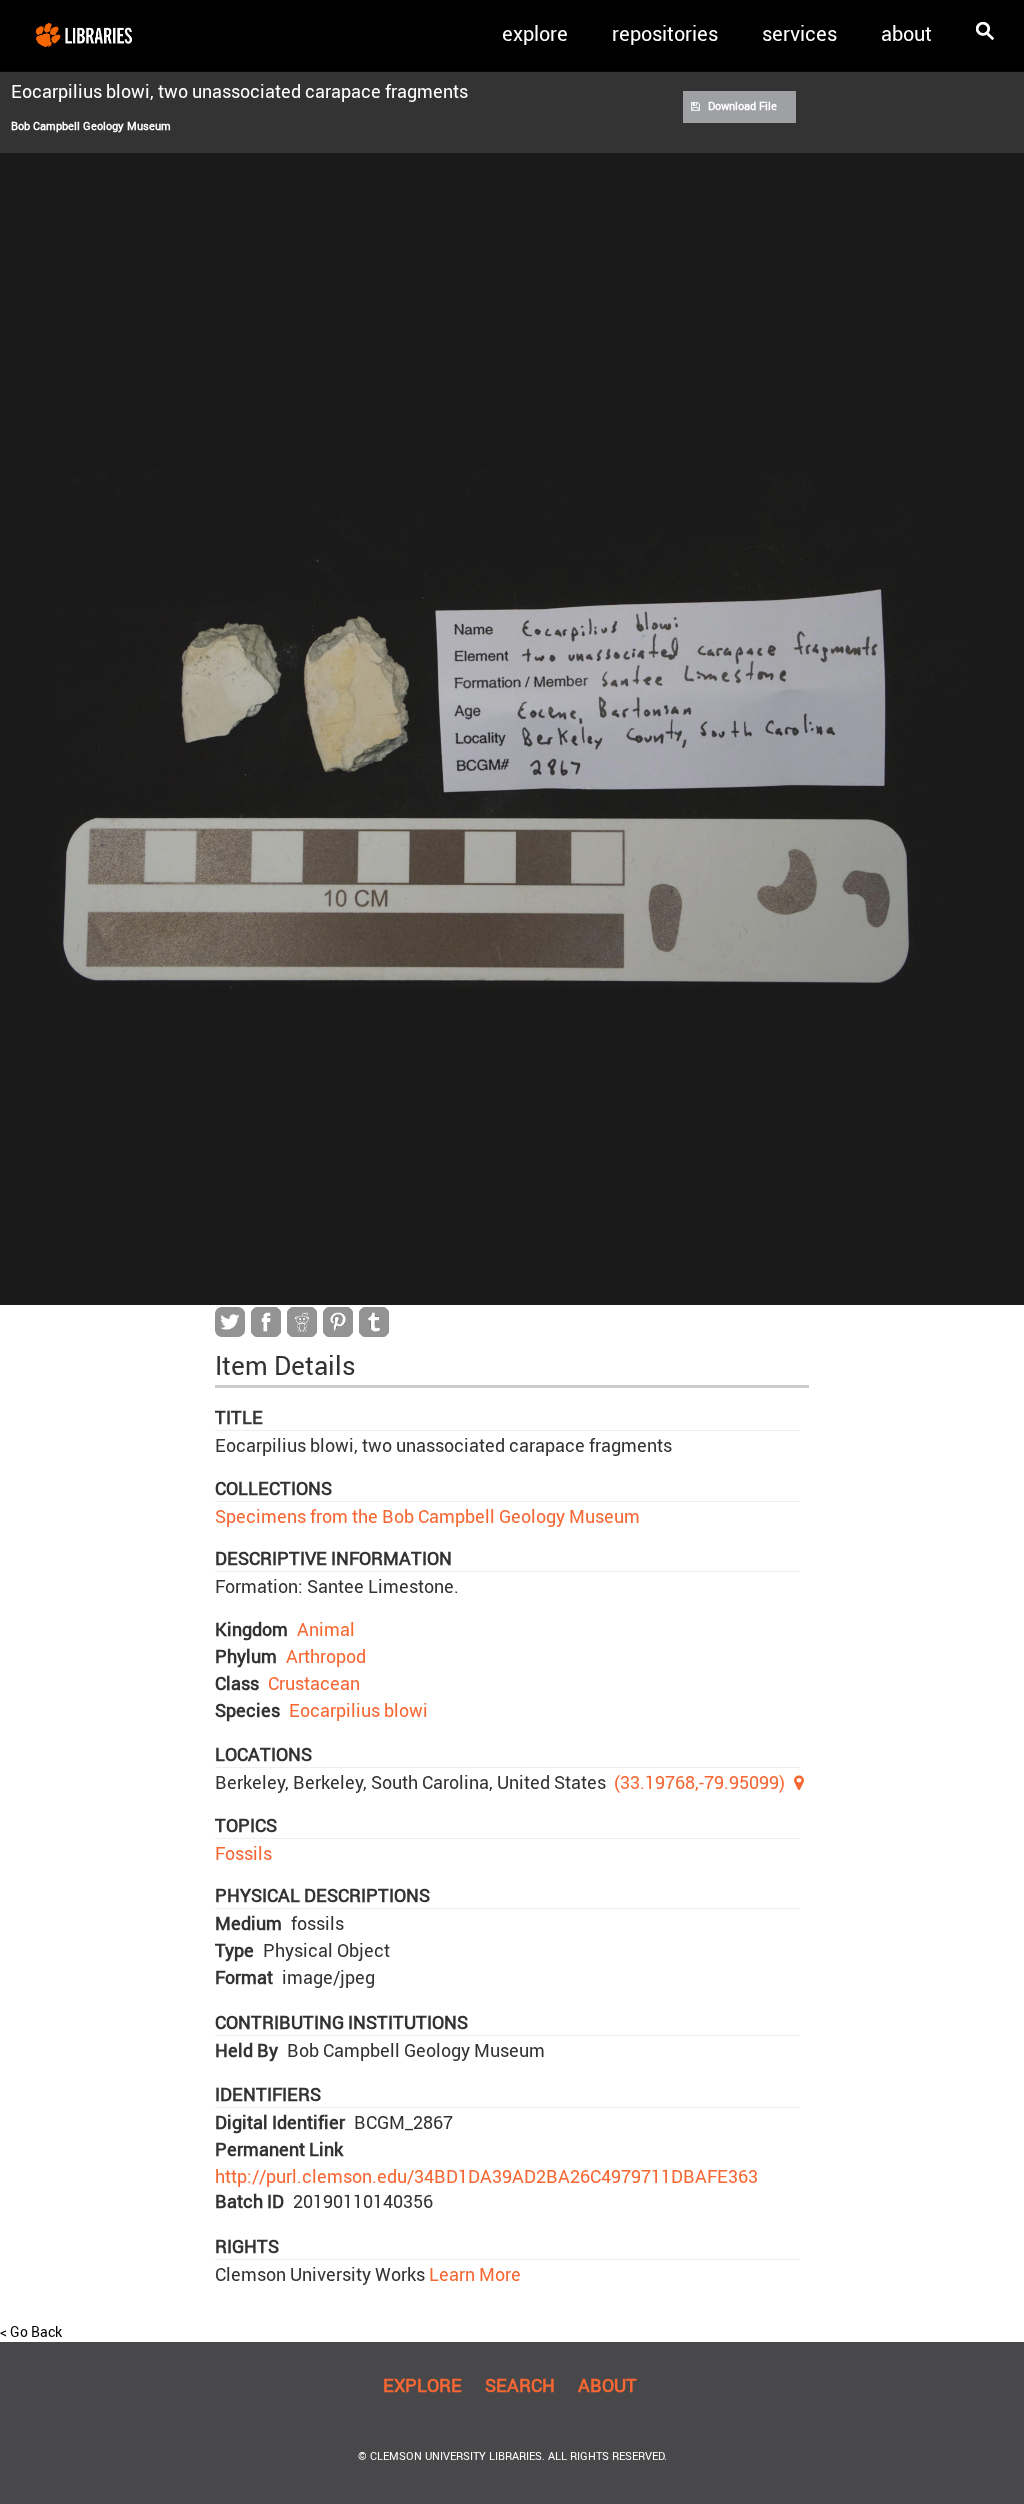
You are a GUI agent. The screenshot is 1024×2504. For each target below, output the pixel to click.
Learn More (473, 2274)
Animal (326, 1629)
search (520, 2385)
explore (535, 33)
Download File (742, 106)
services (799, 33)
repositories (665, 33)
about (906, 33)
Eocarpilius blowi (358, 1710)
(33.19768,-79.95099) (699, 1782)
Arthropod (326, 1656)
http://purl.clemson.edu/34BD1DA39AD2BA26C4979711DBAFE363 (486, 2176)
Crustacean (314, 1683)
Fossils (243, 1853)
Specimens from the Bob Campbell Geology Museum (427, 1516)
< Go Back (31, 2331)
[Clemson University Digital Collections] (84, 34)
